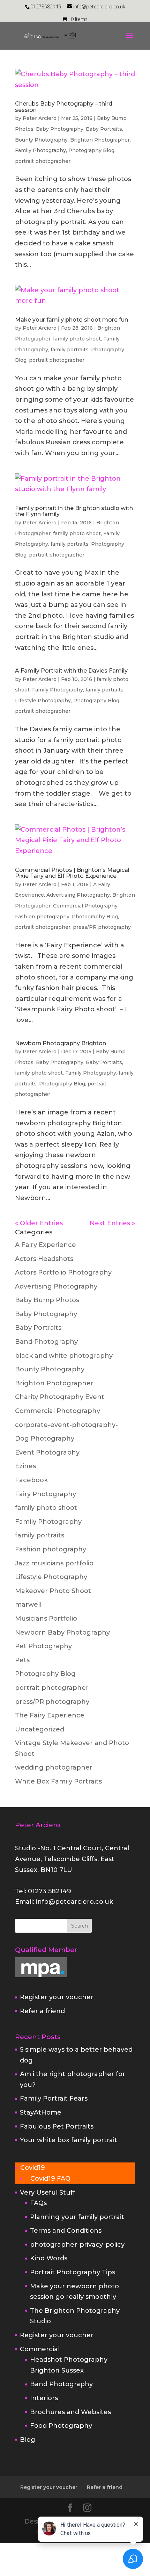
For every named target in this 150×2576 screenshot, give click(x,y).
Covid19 (33, 2168)
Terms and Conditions (66, 2231)
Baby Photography (60, 129)
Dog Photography (45, 1438)
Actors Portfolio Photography (63, 1272)
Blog (28, 2440)
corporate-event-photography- (66, 1425)
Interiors (44, 2398)
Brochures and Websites (70, 2412)
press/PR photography (102, 927)
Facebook (31, 1480)
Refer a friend (42, 2011)
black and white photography (64, 1356)
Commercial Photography (85, 906)
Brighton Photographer (100, 140)
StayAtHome (41, 2112)
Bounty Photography (41, 140)
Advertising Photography (78, 895)
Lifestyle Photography (43, 701)
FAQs (38, 2203)
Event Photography (47, 1452)
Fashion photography (42, 917)
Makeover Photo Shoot (53, 1591)
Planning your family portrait (77, 2217)
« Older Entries (39, 1223)
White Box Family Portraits (58, 1781)
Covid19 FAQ (50, 2179)
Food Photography (61, 2426)
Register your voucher (57, 1997)
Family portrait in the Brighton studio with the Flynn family (74, 511)
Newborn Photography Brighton (61, 1043)
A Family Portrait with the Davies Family (71, 671)
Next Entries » (112, 1223)
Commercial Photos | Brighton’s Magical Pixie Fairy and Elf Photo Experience (72, 873)
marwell (28, 1605)
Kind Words (49, 2258)
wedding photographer (54, 1767)
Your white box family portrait (69, 2140)
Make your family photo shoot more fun (72, 320)
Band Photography (46, 1342)
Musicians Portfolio (46, 1619)
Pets (22, 1660)
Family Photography (40, 150)
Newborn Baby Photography (62, 1633)
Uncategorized (40, 1729)
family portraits (70, 350)
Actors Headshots (44, 1259)
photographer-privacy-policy (77, 2245)
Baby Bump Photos (47, 1300)
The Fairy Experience (50, 1715)
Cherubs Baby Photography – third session (64, 107)
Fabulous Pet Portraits (57, 2126)
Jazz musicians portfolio (54, 1563)
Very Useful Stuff (48, 2193)
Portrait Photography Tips (73, 2272)
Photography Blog (91, 150)
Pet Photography (43, 1646)
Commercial (40, 2349)
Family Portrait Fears (54, 2098)
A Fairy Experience (46, 1245)
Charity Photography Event (60, 1397)
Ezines (25, 1466)
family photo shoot (77, 339)
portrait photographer (43, 161)
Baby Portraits (104, 129)
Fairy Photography (46, 1494)
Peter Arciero (40, 118)
